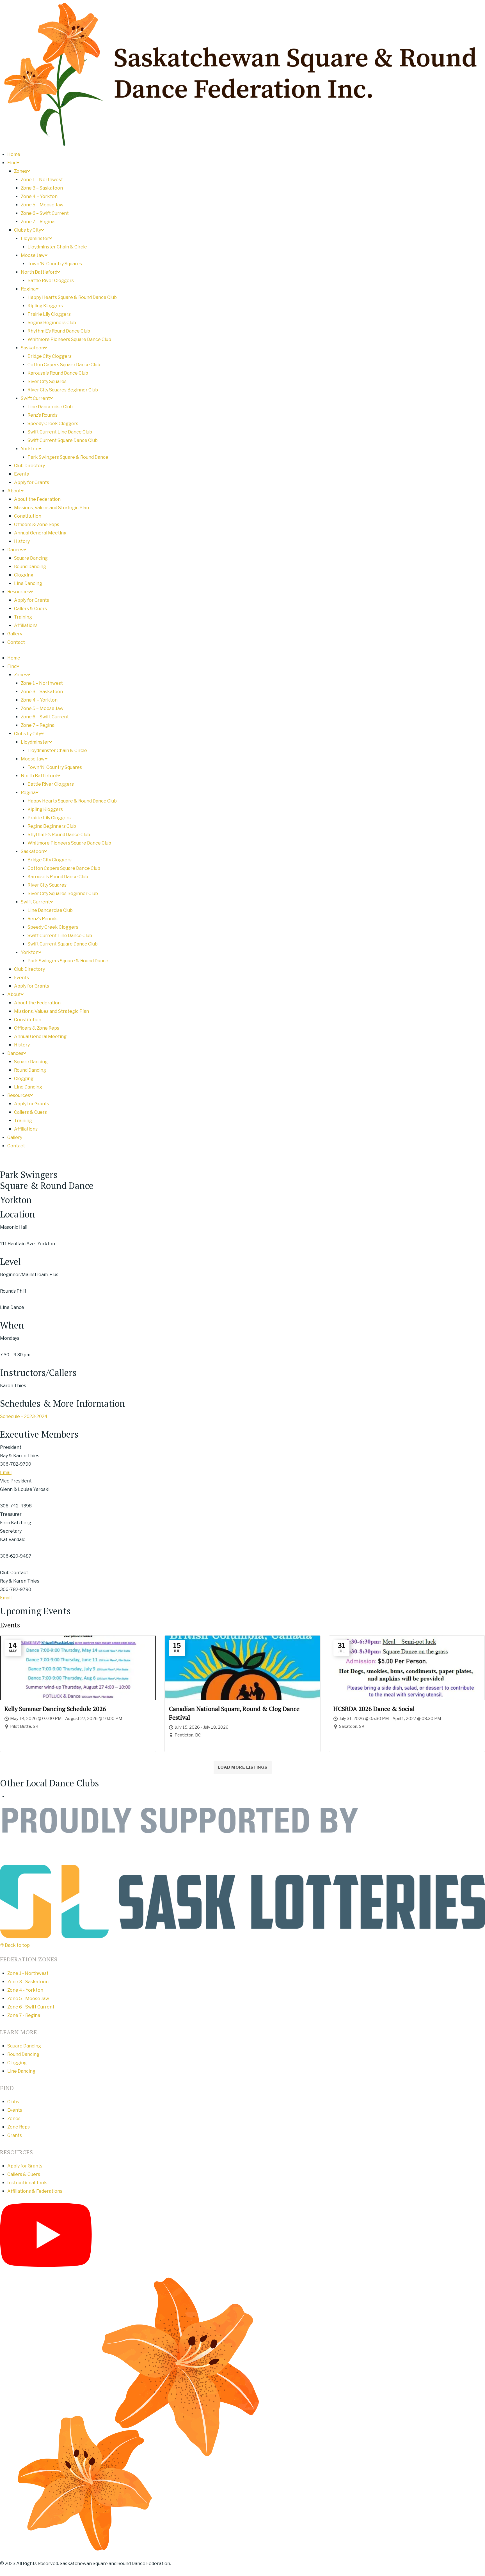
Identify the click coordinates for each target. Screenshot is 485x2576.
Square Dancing (31, 558)
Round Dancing (30, 567)
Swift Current (35, 398)
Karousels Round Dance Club (58, 373)
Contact (16, 642)
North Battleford (39, 272)
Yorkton (30, 449)
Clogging (24, 575)
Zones (21, 171)
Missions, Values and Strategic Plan (52, 508)
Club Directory (29, 466)
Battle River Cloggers (51, 281)
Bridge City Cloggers (50, 356)
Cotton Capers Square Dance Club (64, 365)
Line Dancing (28, 583)
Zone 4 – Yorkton (39, 196)
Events (21, 474)
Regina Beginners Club (52, 323)
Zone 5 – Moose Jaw (42, 205)
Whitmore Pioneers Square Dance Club (69, 339)
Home (14, 154)
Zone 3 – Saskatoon (42, 188)
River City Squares (47, 381)
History (22, 541)
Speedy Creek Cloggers (53, 424)
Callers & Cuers (30, 609)
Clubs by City (28, 230)
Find (12, 163)
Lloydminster (35, 238)
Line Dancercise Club (50, 407)
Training (23, 617)
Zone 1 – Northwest (42, 180)
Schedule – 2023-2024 (24, 1416)
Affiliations (26, 625)
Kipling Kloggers (45, 306)
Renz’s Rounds (43, 415)
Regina (28, 289)
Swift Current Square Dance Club (63, 440)
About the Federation (37, 499)
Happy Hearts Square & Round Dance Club (72, 297)
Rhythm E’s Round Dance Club (59, 331)
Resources (19, 592)
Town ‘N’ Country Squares (55, 264)
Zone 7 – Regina (38, 222)
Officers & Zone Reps (37, 524)
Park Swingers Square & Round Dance (68, 457)
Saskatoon (32, 348)
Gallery (15, 634)
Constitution (28, 516)
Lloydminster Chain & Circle (57, 247)
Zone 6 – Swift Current (45, 213)
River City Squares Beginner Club (63, 390)
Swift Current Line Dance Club (60, 432)
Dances (15, 550)
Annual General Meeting (40, 533)
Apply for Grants (32, 482)
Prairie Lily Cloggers (49, 314)
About (14, 491)
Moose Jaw (33, 255)
